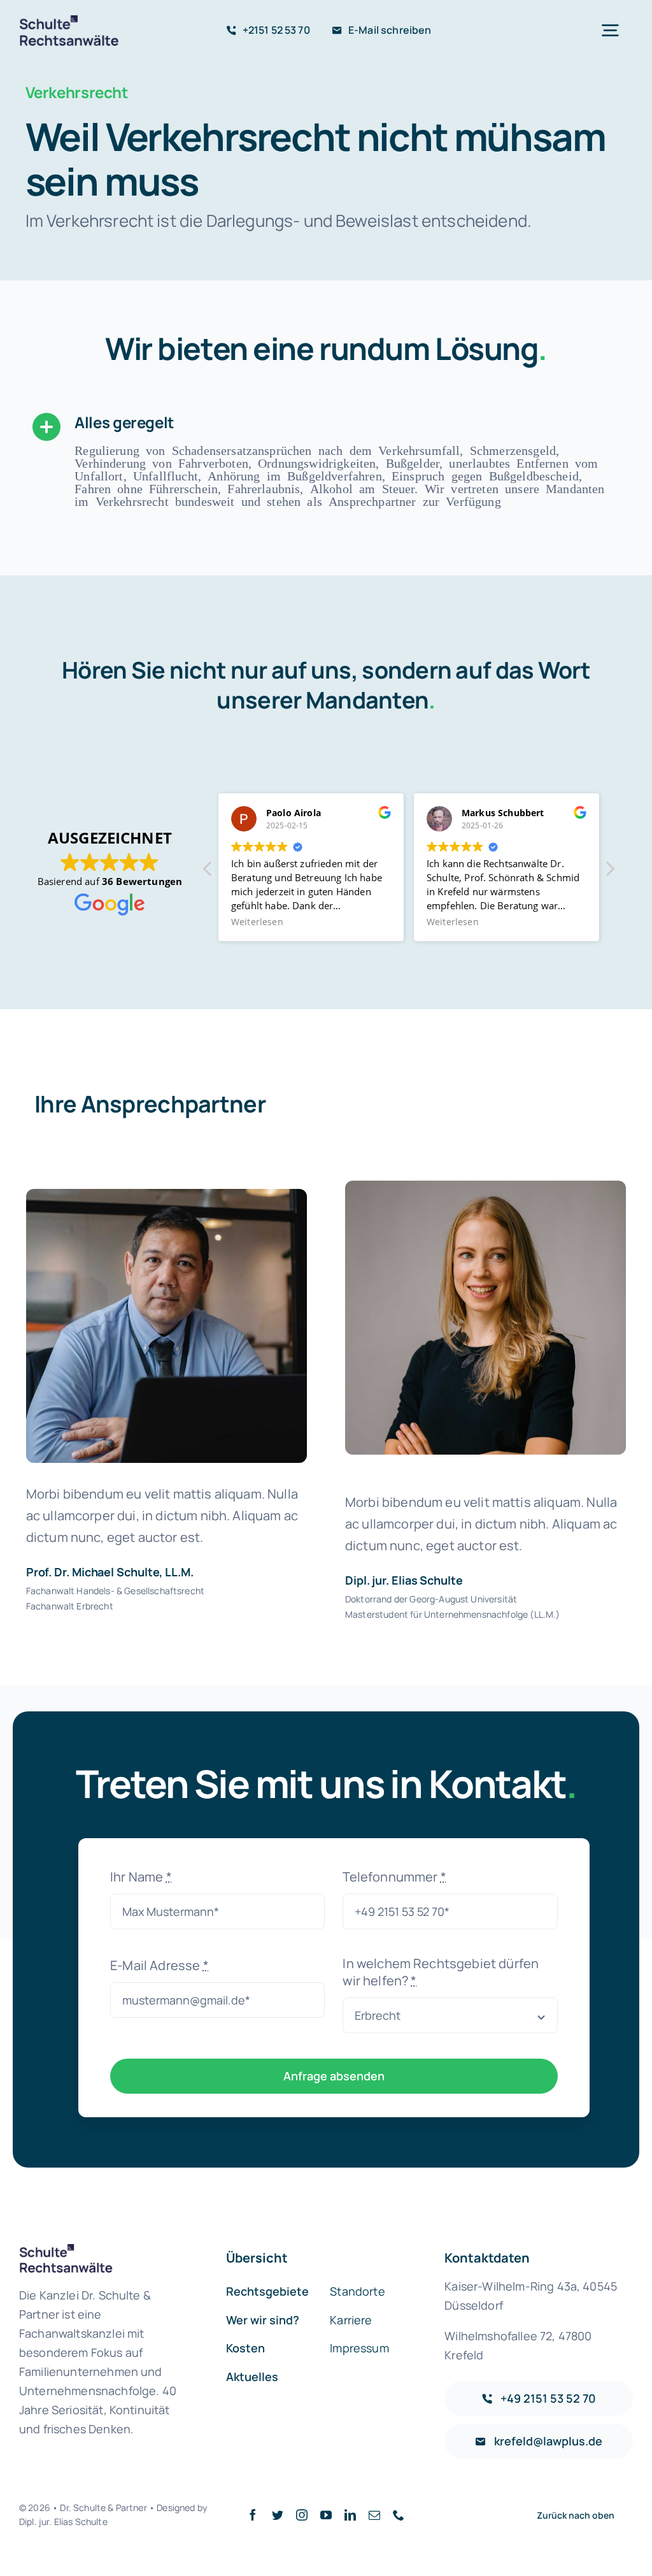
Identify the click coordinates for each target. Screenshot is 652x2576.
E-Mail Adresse (159, 1965)
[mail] (374, 2515)
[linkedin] (350, 2515)
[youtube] (326, 2515)
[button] (609, 872)
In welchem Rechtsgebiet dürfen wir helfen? (441, 1972)
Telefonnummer (394, 1877)
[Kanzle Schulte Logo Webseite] (71, 21)
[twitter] (278, 2515)
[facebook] (253, 2515)
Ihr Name (141, 1877)
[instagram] (302, 2515)
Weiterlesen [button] (257, 922)
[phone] (399, 2515)
